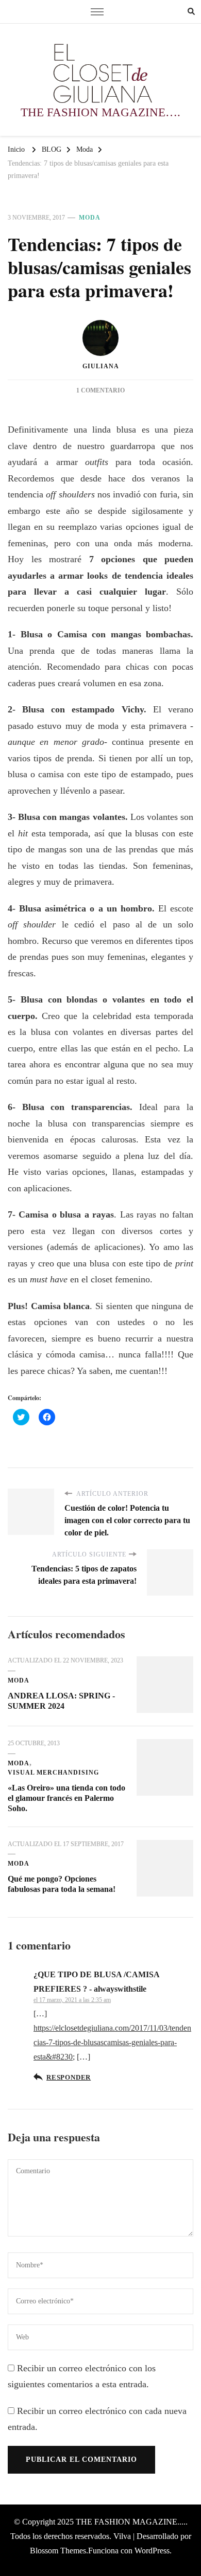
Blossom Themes (58, 2551)
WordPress (152, 2551)
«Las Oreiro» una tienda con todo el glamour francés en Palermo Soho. (66, 1798)
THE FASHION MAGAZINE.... (131, 2522)
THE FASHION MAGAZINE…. (100, 112)
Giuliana (101, 366)
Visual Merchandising (53, 1773)
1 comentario (100, 390)
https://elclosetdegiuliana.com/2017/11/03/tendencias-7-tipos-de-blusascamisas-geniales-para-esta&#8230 (112, 2042)
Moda (90, 218)
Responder (69, 2078)
